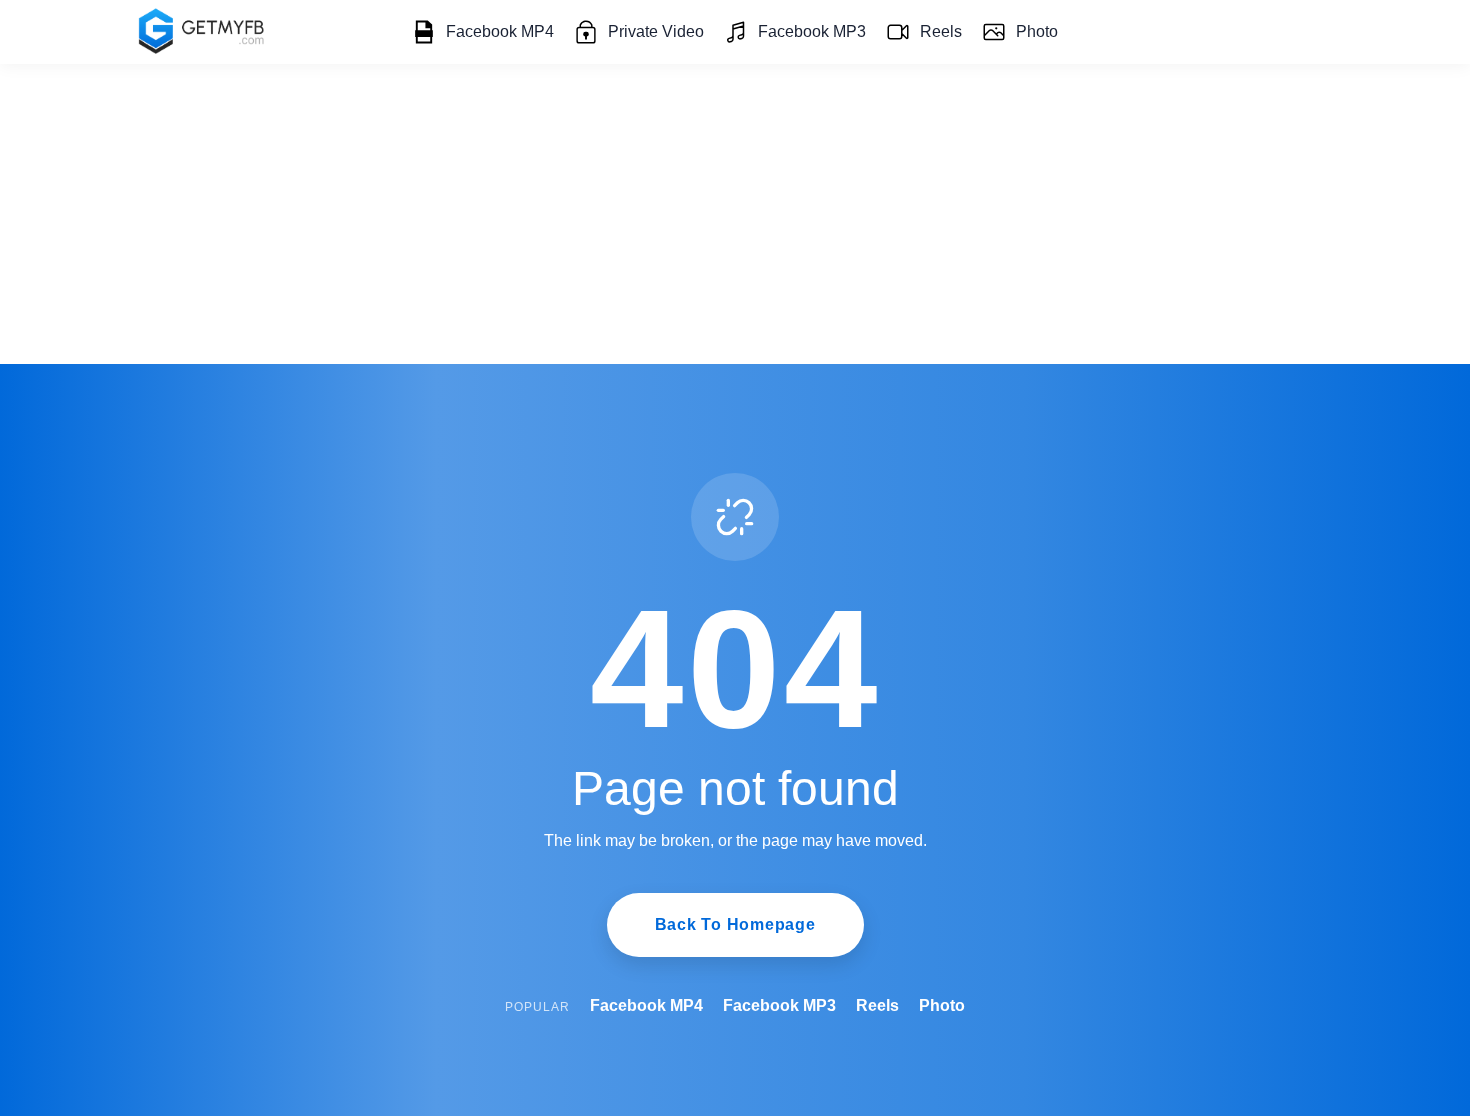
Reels (941, 31)
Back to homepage (735, 924)
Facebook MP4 (500, 31)
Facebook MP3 (812, 31)
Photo (1037, 31)
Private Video (656, 31)
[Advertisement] (735, 214)
